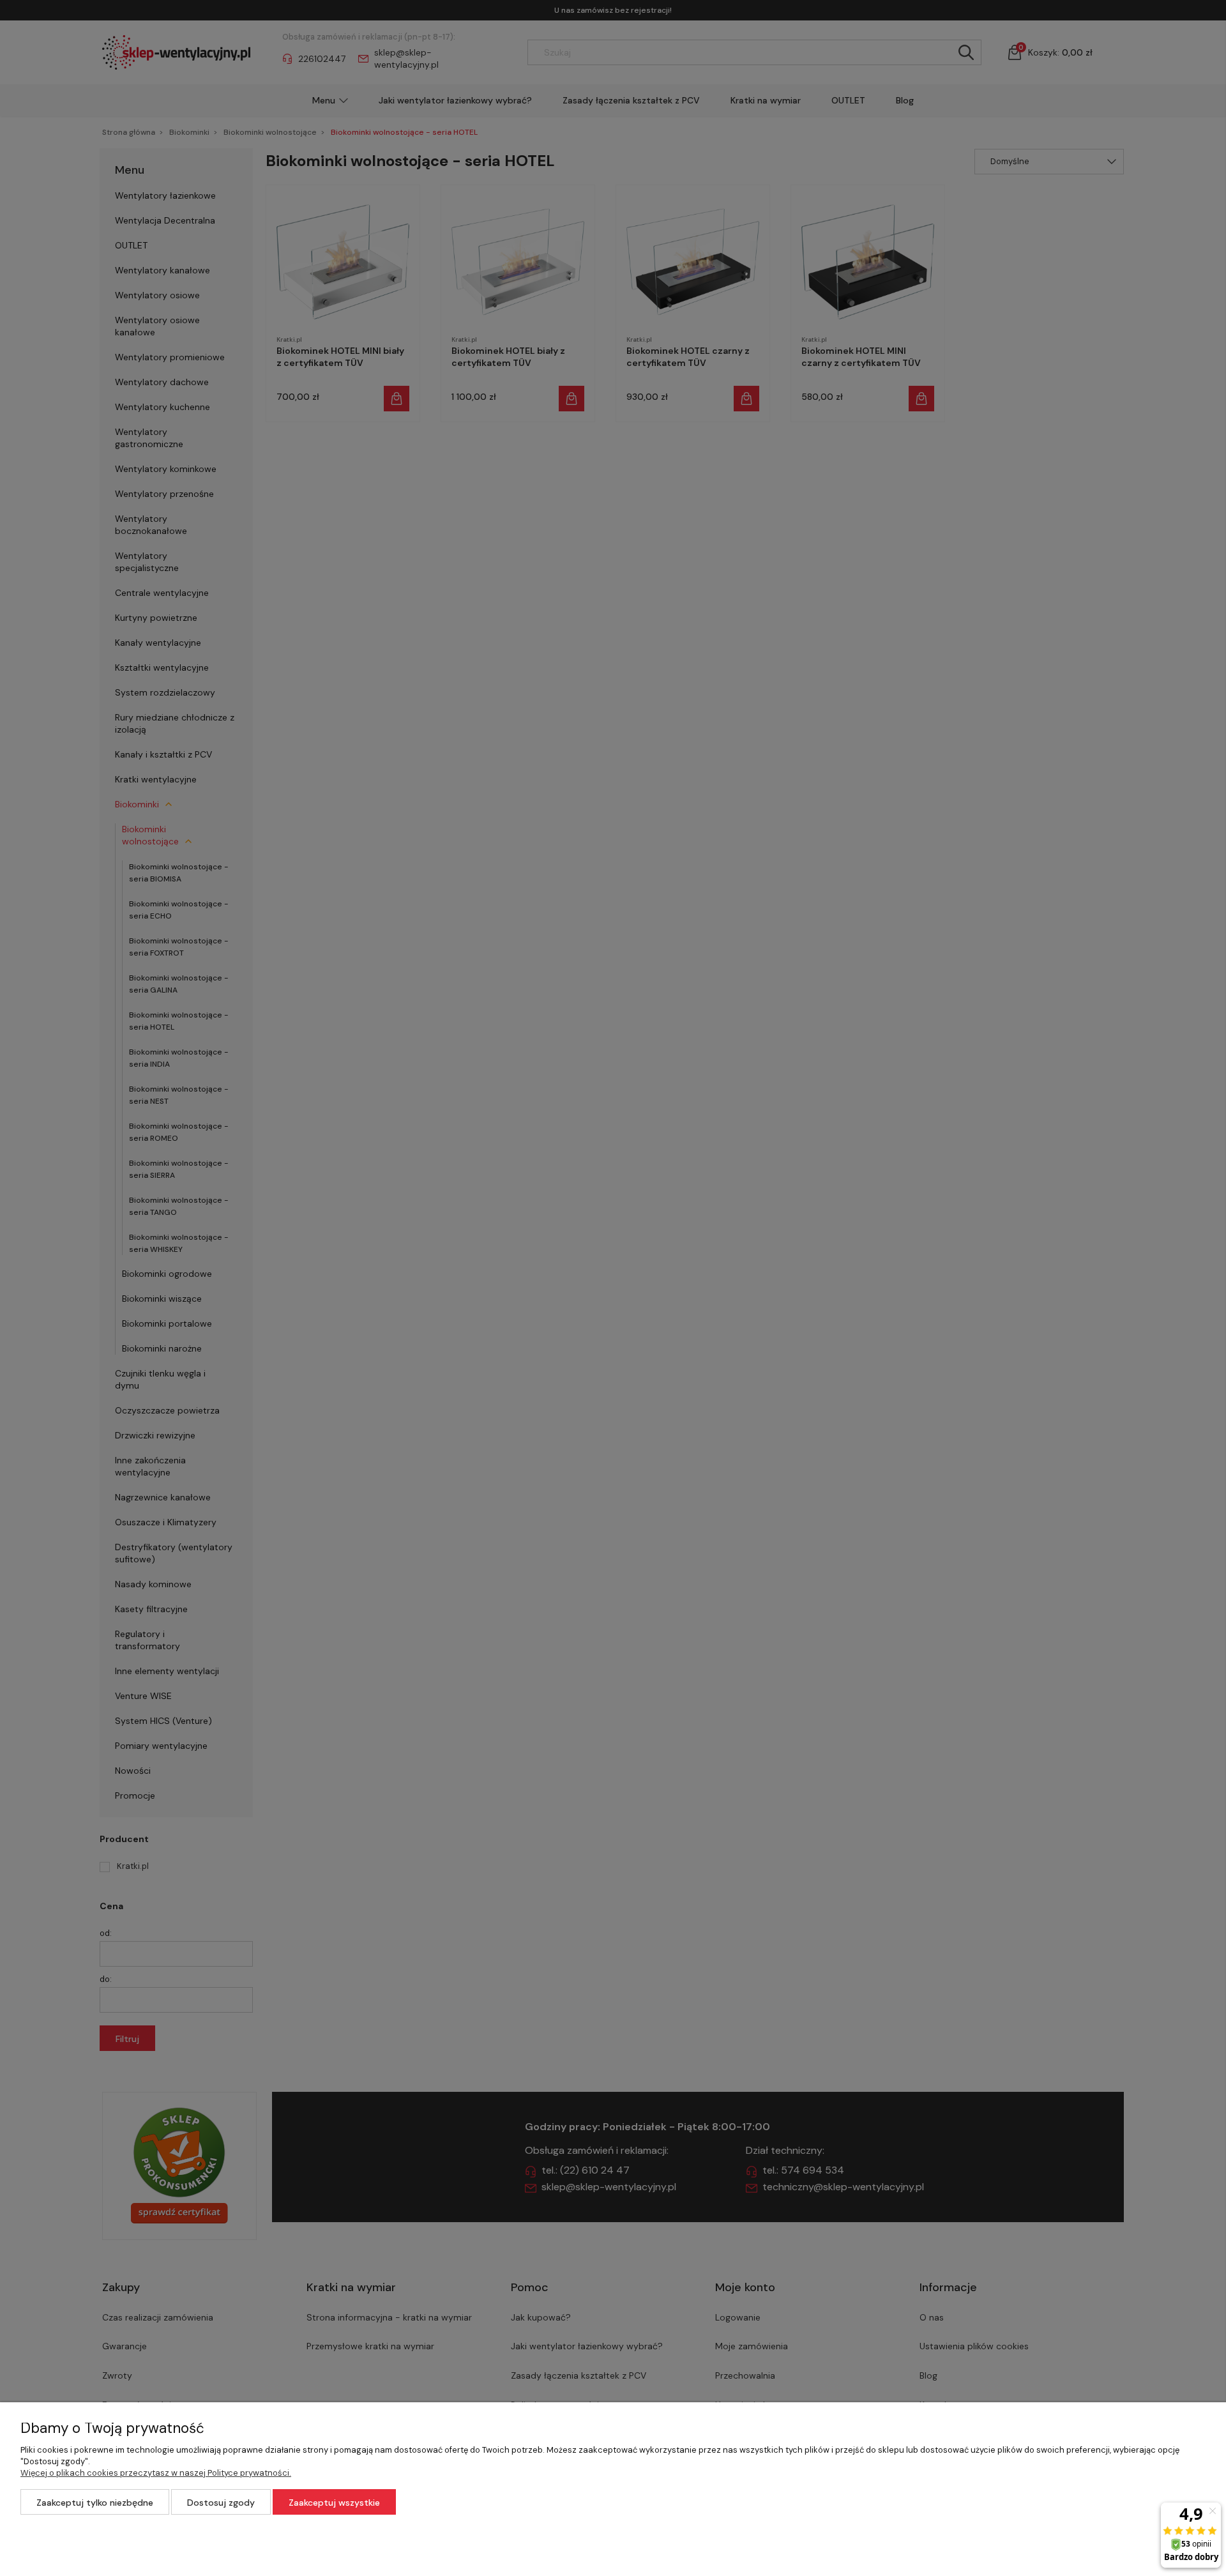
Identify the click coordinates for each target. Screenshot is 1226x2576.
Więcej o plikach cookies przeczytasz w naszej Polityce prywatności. (156, 2473)
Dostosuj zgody (221, 2503)
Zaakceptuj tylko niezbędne (95, 2503)
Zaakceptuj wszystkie (334, 2503)
